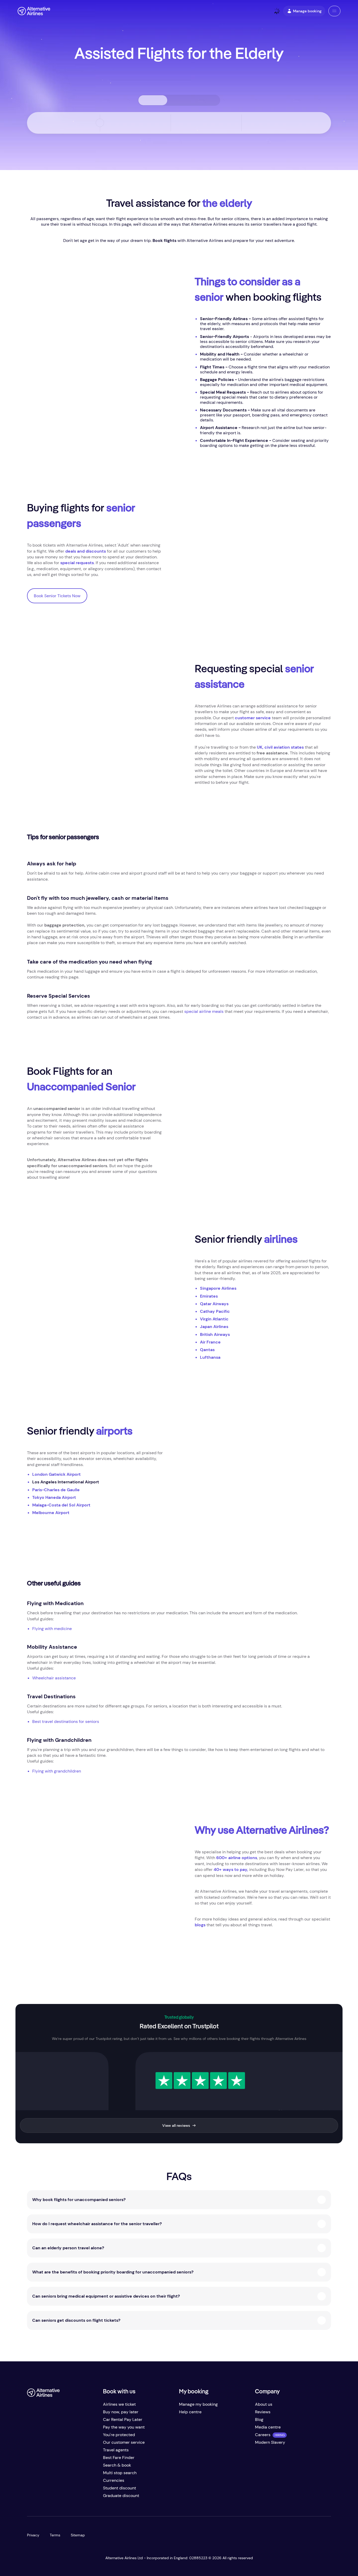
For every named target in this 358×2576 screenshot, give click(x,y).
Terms (55, 2535)
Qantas (207, 1350)
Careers (263, 2435)
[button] (334, 11)
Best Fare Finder (119, 2458)
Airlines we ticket (119, 2404)
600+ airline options (237, 1858)
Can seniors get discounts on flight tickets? (76, 2320)
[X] (42, 2498)
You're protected (119, 2435)
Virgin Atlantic (214, 1319)
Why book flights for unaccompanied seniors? (79, 2200)
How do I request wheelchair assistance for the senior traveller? (97, 2224)
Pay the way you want (124, 2427)
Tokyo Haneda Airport (54, 1497)
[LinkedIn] (73, 2498)
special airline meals (204, 1011)
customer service (253, 718)
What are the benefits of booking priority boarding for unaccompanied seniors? (113, 2272)
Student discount (120, 2488)
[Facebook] (31, 2498)
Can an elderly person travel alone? (68, 2248)
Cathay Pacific (215, 1311)
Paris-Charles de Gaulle (56, 1490)
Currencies (114, 2480)
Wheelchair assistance (54, 1678)
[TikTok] (52, 2498)
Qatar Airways (214, 1304)
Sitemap (78, 2535)
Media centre (268, 2427)
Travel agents (116, 2450)
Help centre (190, 2412)
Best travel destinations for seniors (66, 1721)
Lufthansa (210, 1357)
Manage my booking (198, 2404)
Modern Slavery (270, 2442)
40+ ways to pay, (231, 1869)
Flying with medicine (52, 1629)
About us (264, 2404)
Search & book (117, 2465)
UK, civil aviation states (281, 747)
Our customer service (124, 2442)
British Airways (215, 1334)
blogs (200, 1925)
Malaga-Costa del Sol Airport (61, 1505)
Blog (259, 2419)
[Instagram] (63, 2498)
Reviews (263, 2412)
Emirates (209, 1296)
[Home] (34, 11)
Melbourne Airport (51, 1513)
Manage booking (307, 11)
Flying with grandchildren (57, 1771)
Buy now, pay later (121, 2412)
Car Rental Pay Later (123, 2419)
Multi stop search (120, 2473)
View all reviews (176, 2125)
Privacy (33, 2535)
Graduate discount (121, 2496)
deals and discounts (86, 551)
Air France (210, 1342)
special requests (77, 563)
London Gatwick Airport (56, 1474)
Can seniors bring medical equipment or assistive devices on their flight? (106, 2296)
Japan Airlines (214, 1327)
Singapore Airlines (218, 1288)
